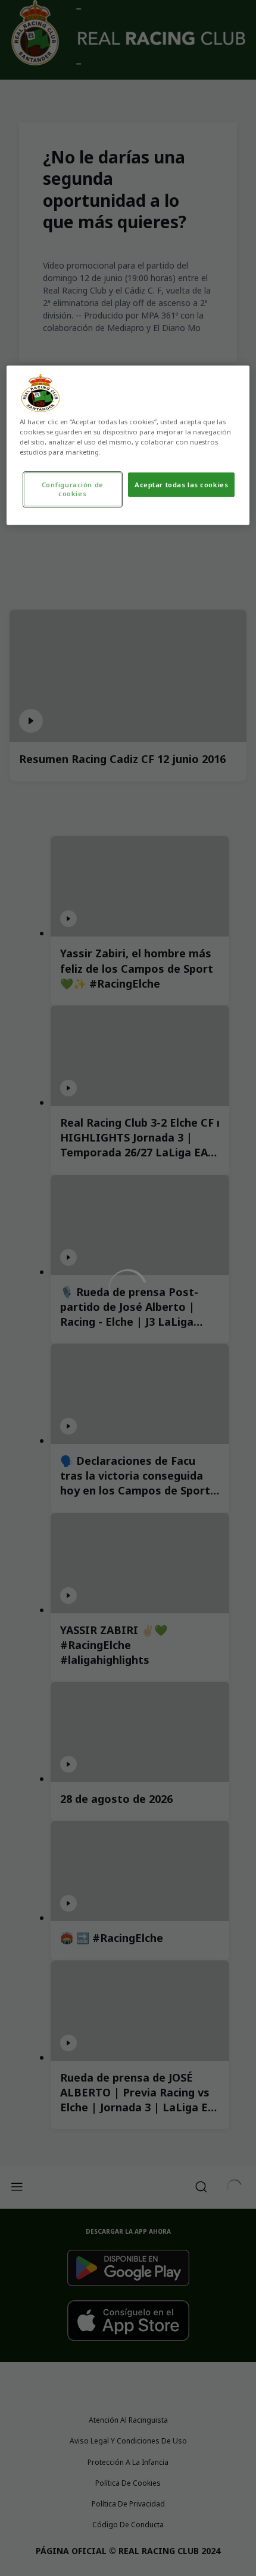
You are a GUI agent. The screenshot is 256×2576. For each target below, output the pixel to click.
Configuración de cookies (73, 489)
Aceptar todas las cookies (181, 485)
